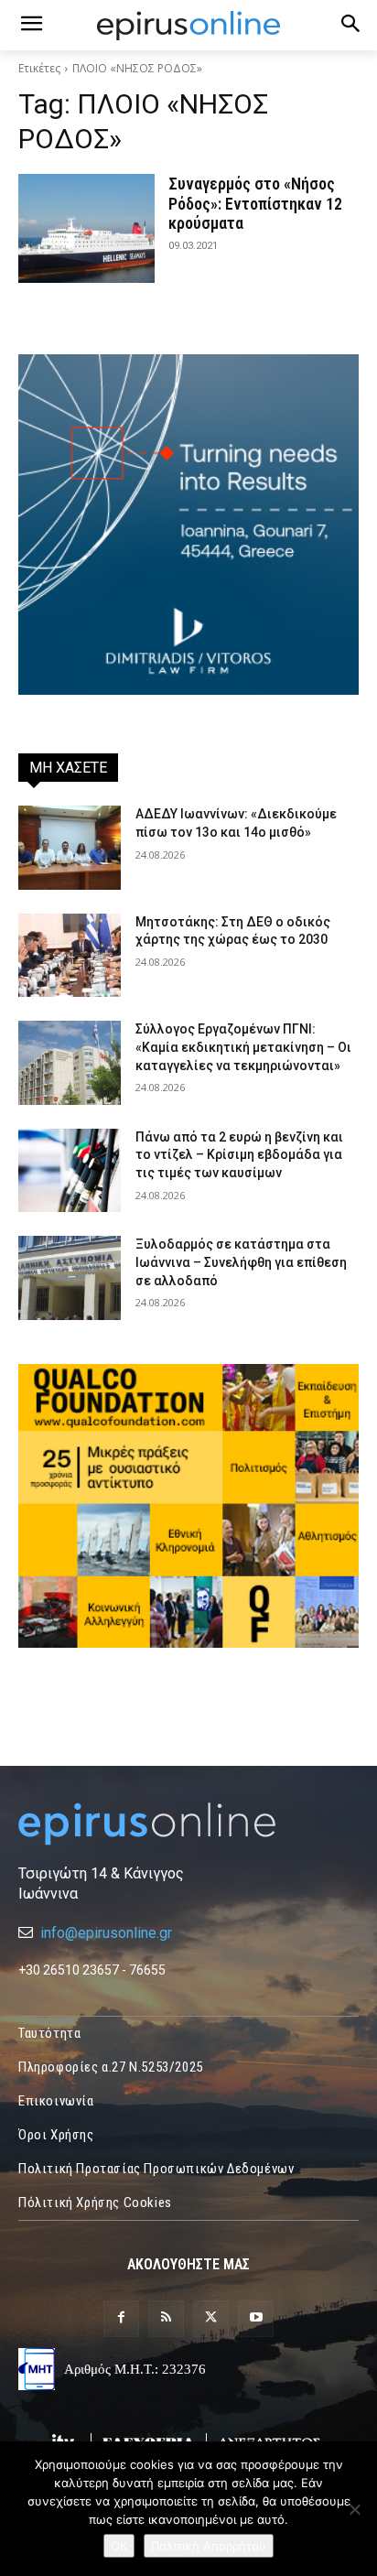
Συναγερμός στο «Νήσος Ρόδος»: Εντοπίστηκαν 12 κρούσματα (255, 203)
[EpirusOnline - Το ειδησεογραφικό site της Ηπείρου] (188, 26)
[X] (211, 2318)
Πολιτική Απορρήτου (209, 2546)
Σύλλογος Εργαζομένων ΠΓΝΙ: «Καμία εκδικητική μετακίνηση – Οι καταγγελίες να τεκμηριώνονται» (243, 1047)
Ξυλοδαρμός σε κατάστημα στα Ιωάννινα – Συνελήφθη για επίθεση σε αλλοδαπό (241, 1262)
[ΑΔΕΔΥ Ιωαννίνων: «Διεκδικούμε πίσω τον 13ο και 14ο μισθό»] (70, 848)
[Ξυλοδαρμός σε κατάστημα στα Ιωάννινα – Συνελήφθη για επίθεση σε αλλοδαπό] (70, 1278)
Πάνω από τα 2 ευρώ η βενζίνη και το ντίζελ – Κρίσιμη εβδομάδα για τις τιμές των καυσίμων (239, 1155)
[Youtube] (256, 2318)
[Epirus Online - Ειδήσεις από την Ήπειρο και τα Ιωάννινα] (188, 1824)
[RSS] (166, 2318)
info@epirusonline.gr (106, 1933)
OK (119, 2546)
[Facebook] (121, 2318)
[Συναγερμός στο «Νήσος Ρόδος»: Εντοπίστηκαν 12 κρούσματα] (86, 228)
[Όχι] (354, 2509)
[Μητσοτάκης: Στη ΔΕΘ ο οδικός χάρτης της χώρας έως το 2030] (70, 956)
